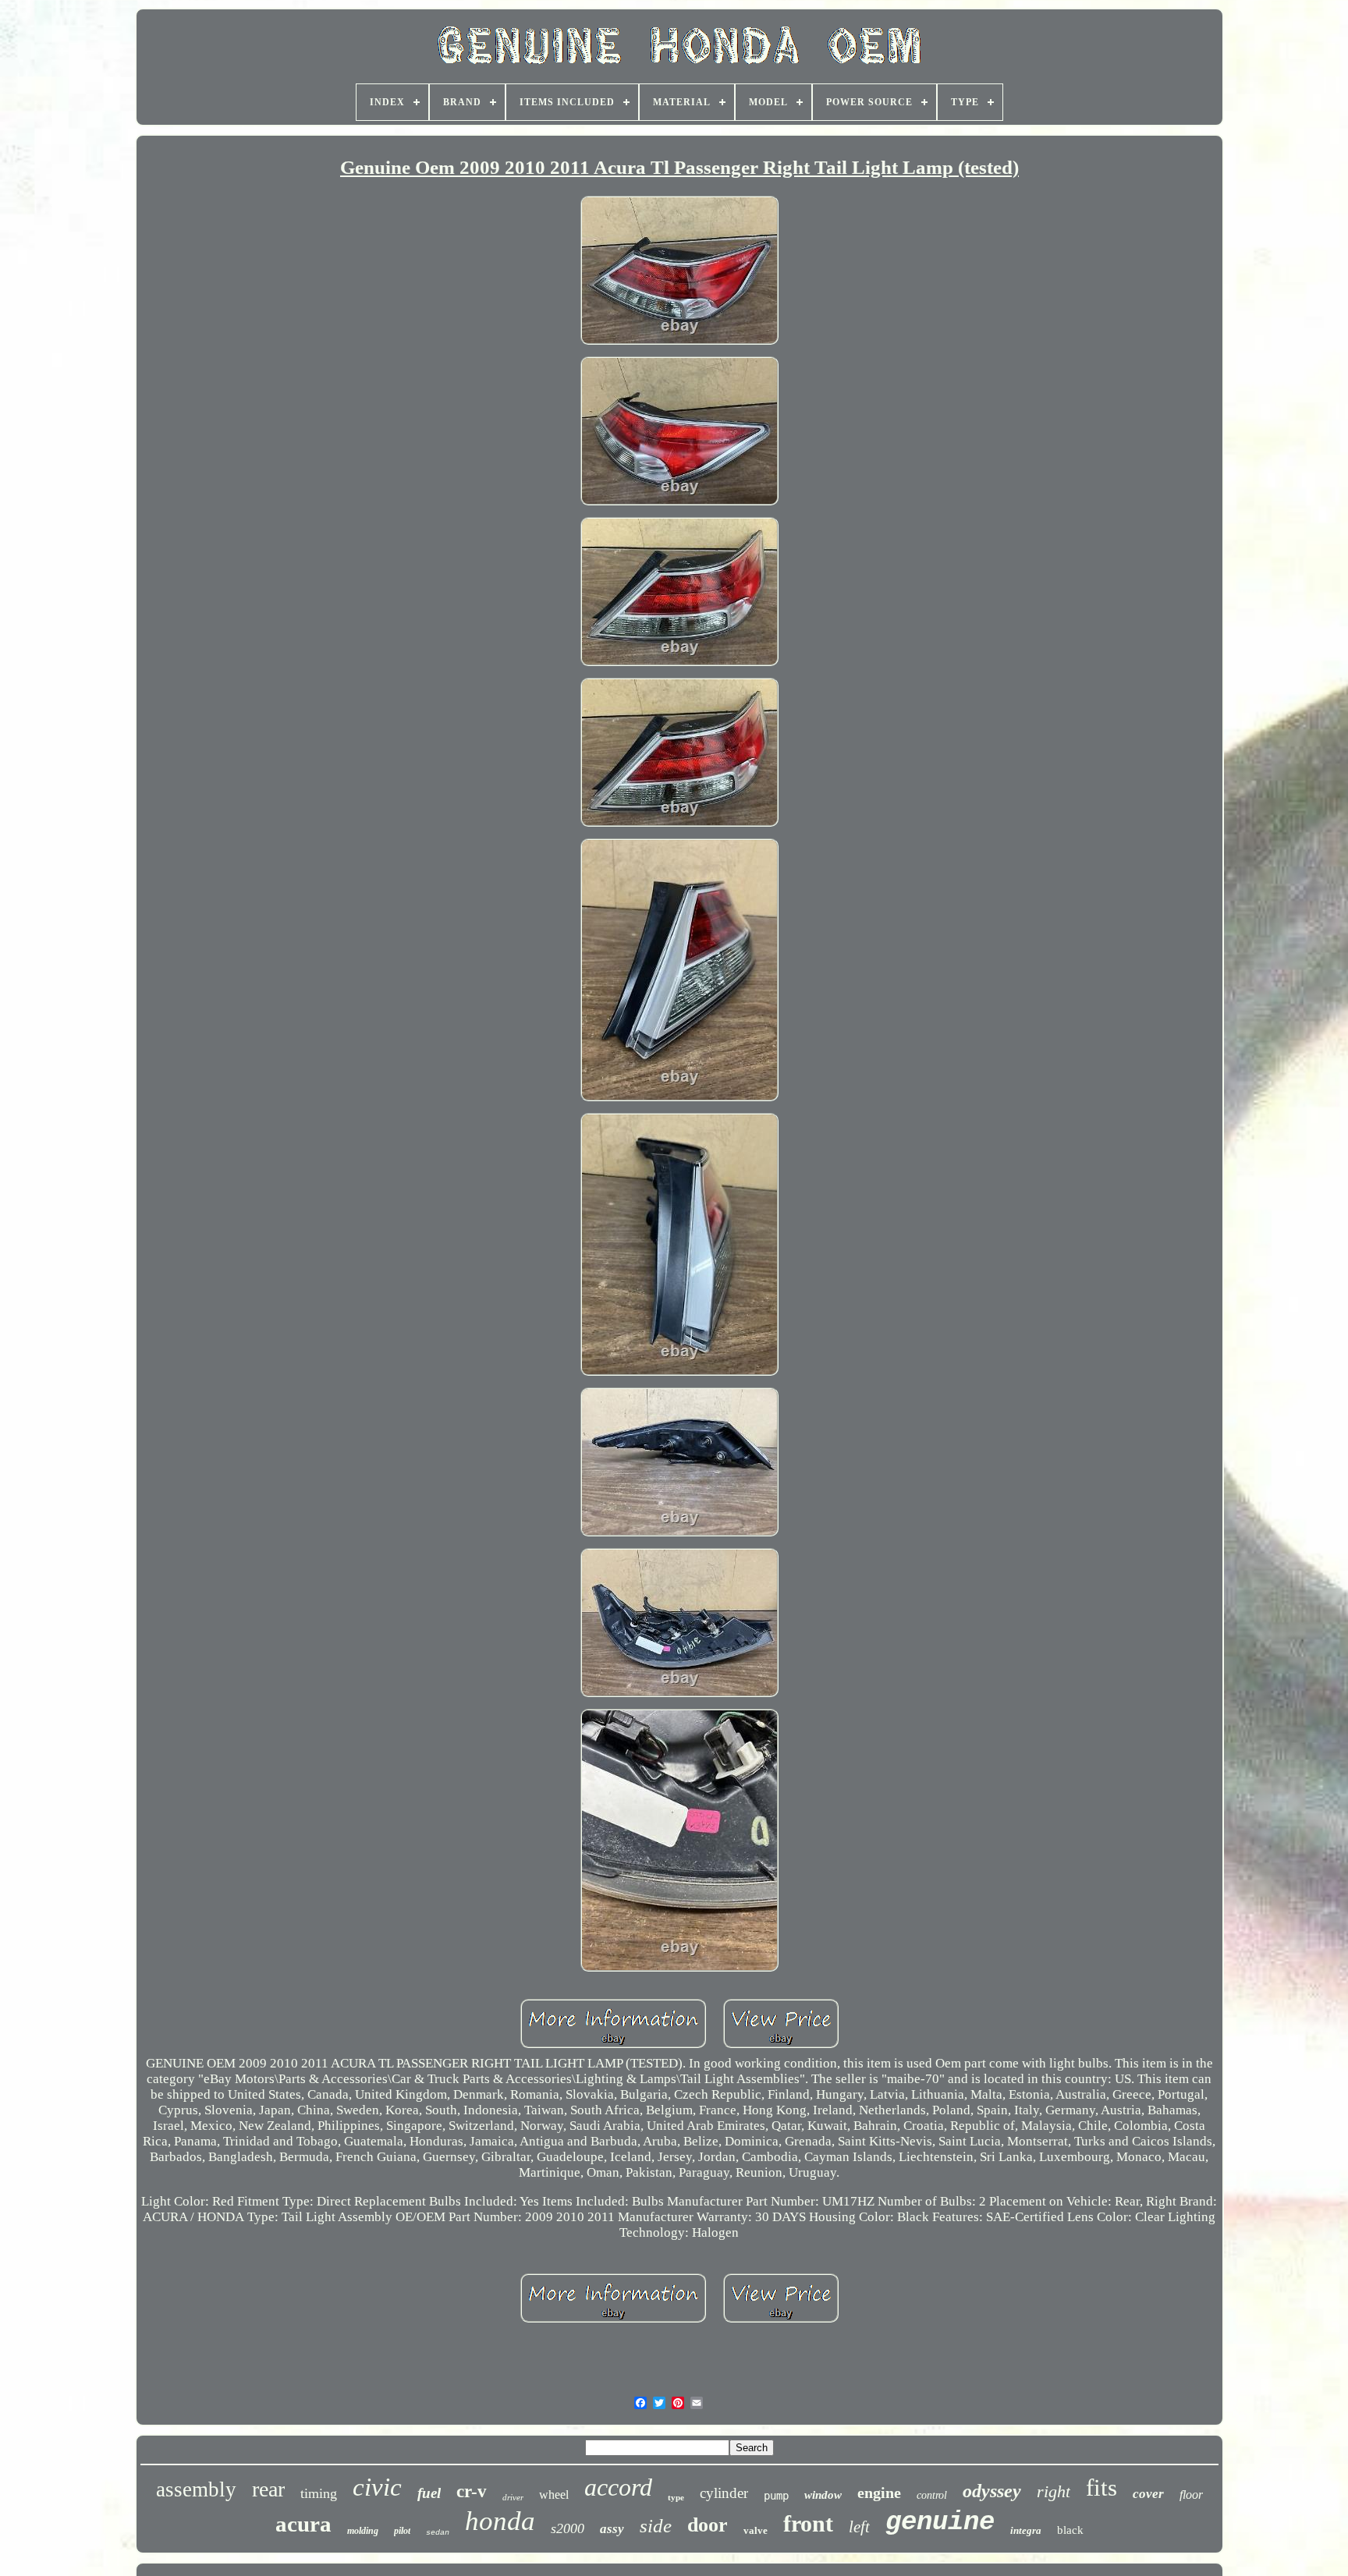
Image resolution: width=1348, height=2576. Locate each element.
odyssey (992, 2491)
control (932, 2495)
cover (1148, 2494)
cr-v (472, 2491)
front (808, 2523)
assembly (196, 2489)
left (859, 2527)
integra (1026, 2530)
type (676, 2497)
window (823, 2495)
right (1054, 2491)
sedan (438, 2533)
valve (756, 2530)
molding (363, 2531)
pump (776, 2496)
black (1070, 2530)
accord (618, 2487)
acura (303, 2524)
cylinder (724, 2493)
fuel (429, 2493)
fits (1101, 2487)
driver (513, 2497)
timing (319, 2493)
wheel (554, 2495)
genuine (940, 2522)
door (708, 2525)
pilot (402, 2531)
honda (500, 2521)
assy (612, 2529)
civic (377, 2487)
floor (1191, 2495)
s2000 (568, 2528)
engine (879, 2493)
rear (268, 2489)
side (656, 2526)
